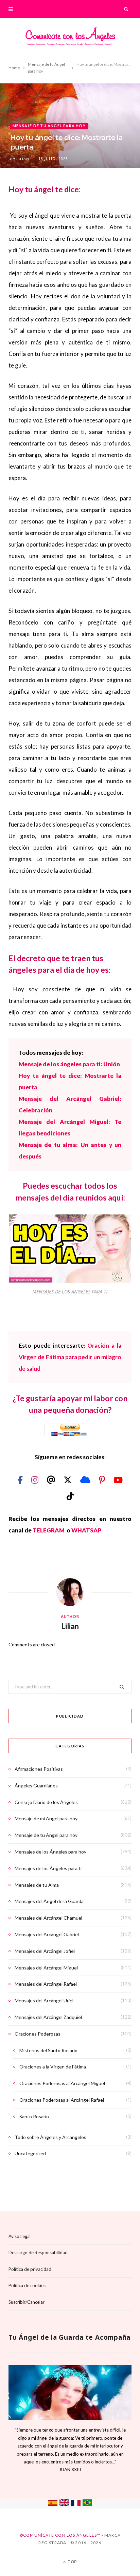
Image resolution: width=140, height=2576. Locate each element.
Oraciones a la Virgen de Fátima (53, 2067)
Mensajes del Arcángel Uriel (44, 2000)
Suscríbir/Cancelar (27, 2302)
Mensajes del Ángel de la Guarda (49, 1901)
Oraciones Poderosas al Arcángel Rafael (62, 2100)
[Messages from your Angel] (64, 2504)
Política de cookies (27, 2285)
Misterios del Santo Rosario (48, 2050)
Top (72, 2562)
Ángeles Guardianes (36, 1786)
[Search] (126, 9)
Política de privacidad (30, 2269)
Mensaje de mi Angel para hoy (46, 1818)
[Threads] (52, 1480)
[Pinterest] (103, 1480)
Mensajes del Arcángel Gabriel (47, 1934)
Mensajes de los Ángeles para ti (48, 1868)
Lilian (23, 159)
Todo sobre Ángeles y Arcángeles (50, 2137)
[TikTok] (70, 1496)
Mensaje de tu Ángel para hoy (49, 126)
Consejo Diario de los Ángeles (46, 1802)
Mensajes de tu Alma (37, 1885)
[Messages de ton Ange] (76, 2504)
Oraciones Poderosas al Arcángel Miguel (62, 2083)
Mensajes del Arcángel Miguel (46, 1968)
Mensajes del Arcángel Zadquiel (48, 2017)
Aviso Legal (20, 2236)
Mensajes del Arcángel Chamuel (48, 1918)
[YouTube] (118, 1480)
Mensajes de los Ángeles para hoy (50, 1852)
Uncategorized (30, 2153)
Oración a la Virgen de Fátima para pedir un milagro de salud (70, 1357)
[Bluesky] (86, 1480)
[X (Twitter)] (68, 1480)
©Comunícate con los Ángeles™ (60, 2535)
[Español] (53, 2504)
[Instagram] (36, 1480)
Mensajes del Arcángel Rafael (46, 1984)
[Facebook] (21, 1480)
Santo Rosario (34, 2116)
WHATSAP (86, 1530)
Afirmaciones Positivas (39, 1769)
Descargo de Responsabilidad (38, 2253)
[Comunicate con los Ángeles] (70, 38)
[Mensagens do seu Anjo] (87, 2504)
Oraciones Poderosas (38, 2034)
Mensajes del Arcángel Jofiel (45, 1951)
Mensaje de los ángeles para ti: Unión (69, 1064)
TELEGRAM (49, 1530)
